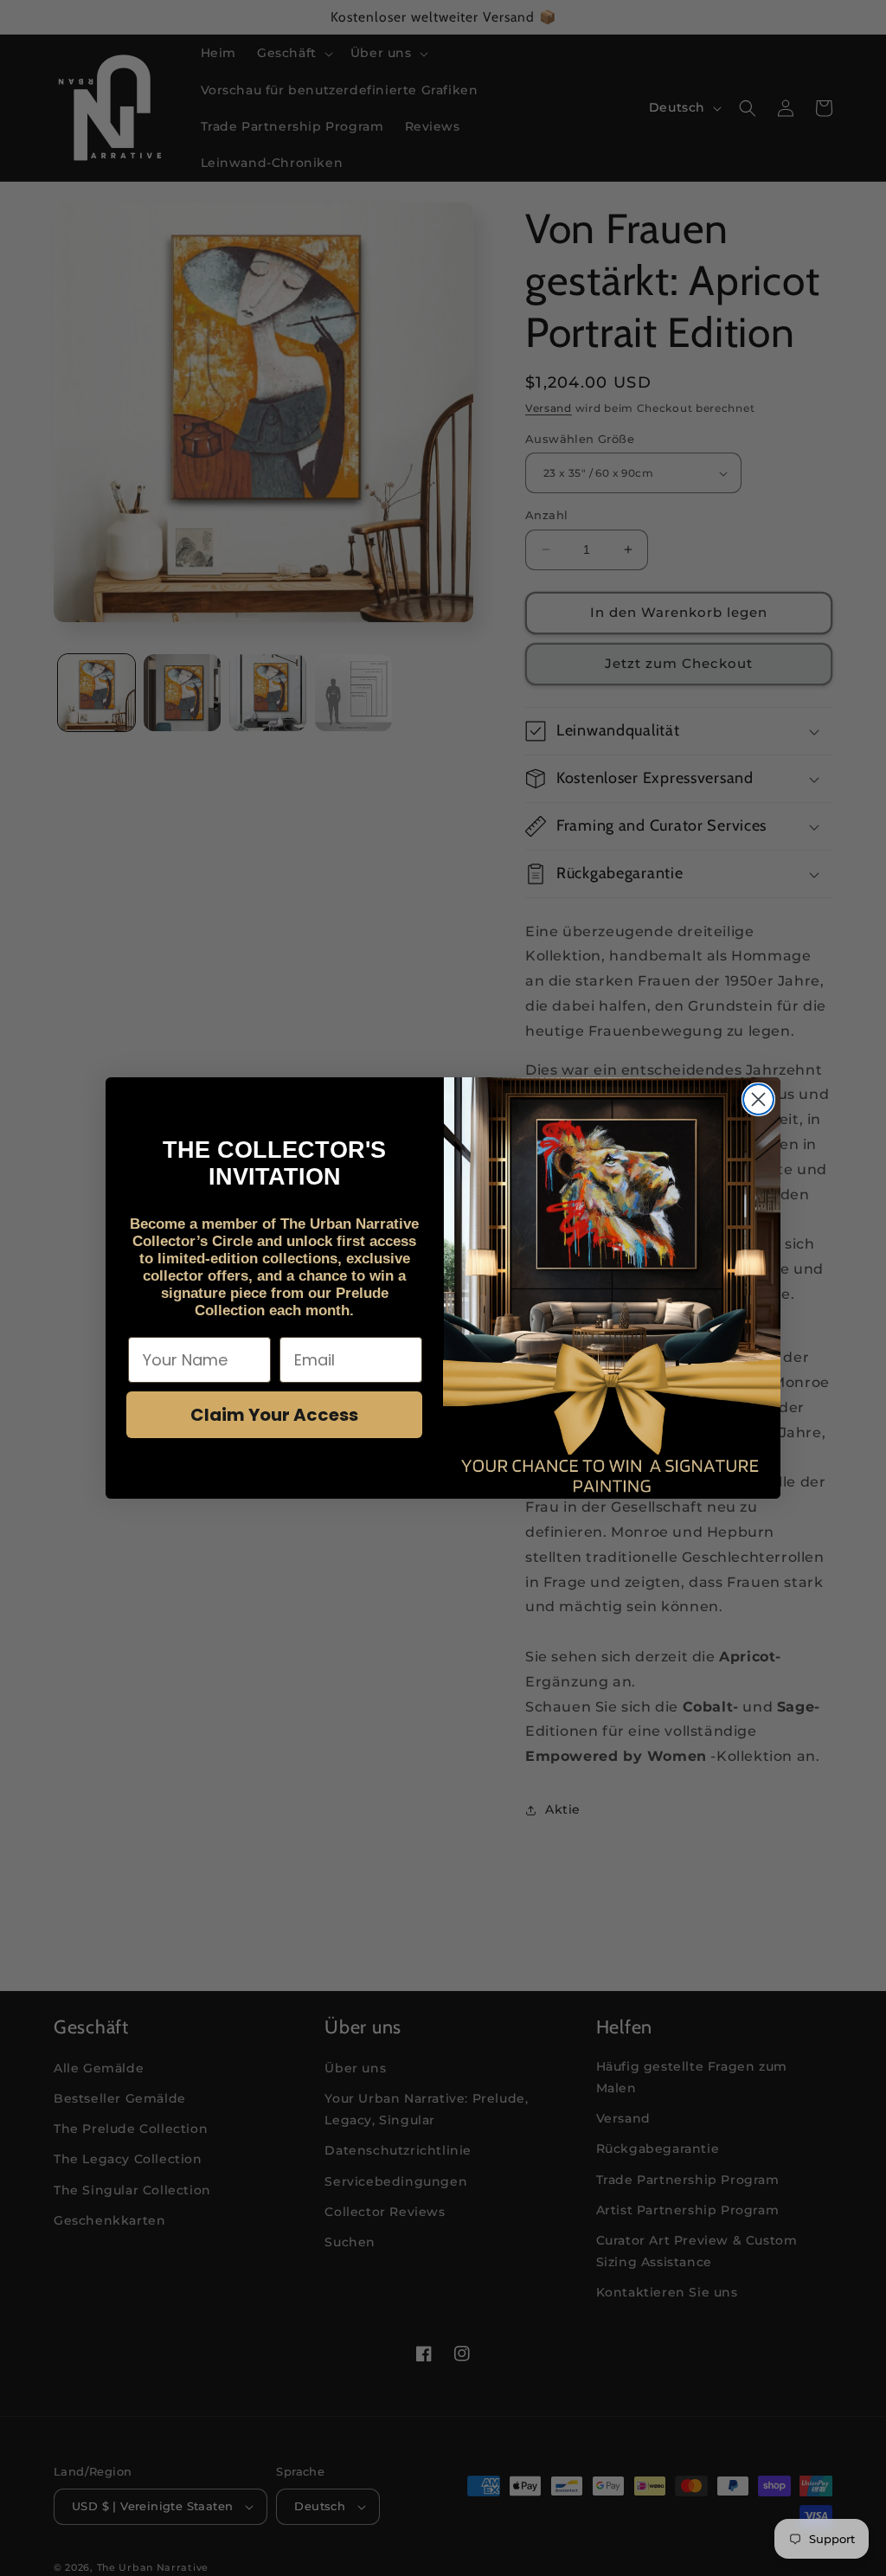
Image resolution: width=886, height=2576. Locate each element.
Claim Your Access (274, 1415)
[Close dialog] (758, 1099)
